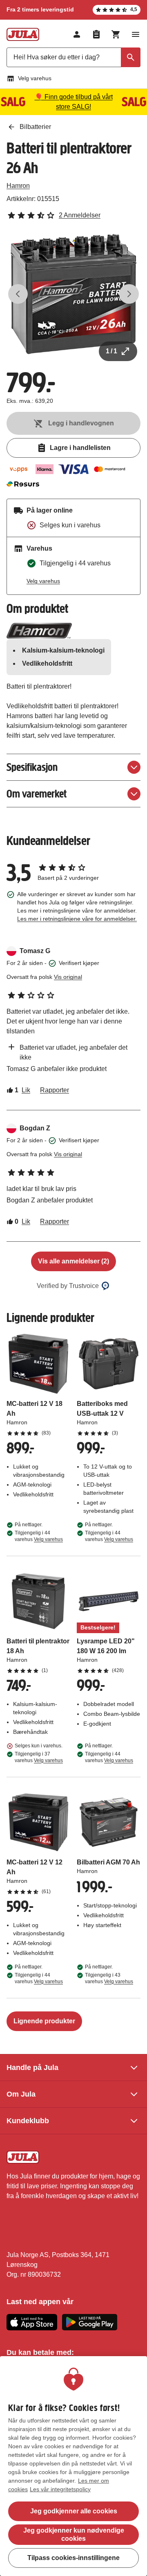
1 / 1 (111, 351)
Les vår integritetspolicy (60, 2489)
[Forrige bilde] (18, 294)
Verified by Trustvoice (68, 1286)
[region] (73, 2466)
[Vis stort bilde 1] (73, 294)
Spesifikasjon (32, 767)
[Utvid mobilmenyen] (136, 34)
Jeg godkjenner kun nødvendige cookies (74, 2534)
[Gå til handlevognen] (116, 34)
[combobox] (73, 57)
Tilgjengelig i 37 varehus (39, 1757)
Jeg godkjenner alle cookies (74, 2511)
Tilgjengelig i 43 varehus (109, 1978)
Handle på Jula (32, 2068)
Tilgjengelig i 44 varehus (39, 1536)
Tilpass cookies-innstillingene (73, 2558)
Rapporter (55, 1090)
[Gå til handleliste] (96, 34)
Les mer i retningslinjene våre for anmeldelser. (77, 919)
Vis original (68, 977)
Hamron (18, 186)
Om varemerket (37, 794)
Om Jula (21, 2094)
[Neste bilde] (129, 294)
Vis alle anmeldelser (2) (73, 1261)
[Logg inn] (77, 34)
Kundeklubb (28, 2121)
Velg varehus (35, 78)
